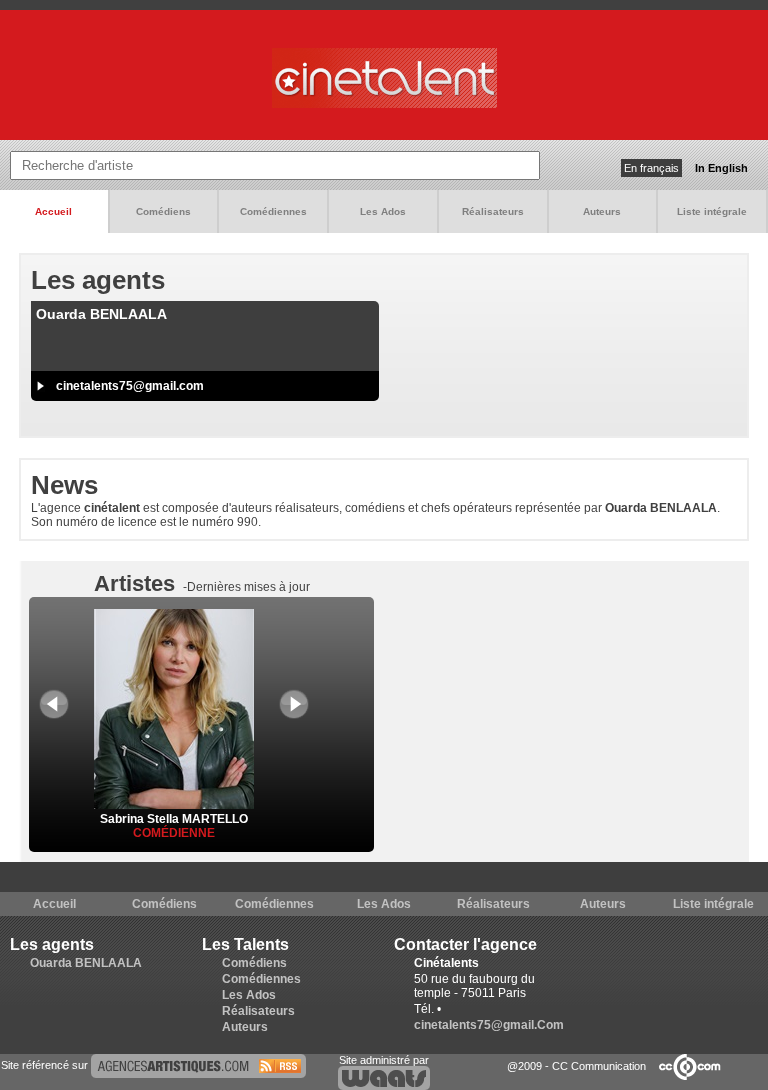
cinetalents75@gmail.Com (489, 1025)
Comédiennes (273, 211)
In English (721, 168)
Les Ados (383, 211)
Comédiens (163, 211)
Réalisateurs (493, 211)
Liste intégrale (712, 211)
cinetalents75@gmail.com (130, 386)
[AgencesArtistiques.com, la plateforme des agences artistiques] (198, 1065)
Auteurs (602, 211)
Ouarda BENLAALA (86, 963)
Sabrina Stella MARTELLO (174, 819)
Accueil (53, 211)
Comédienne (174, 833)
